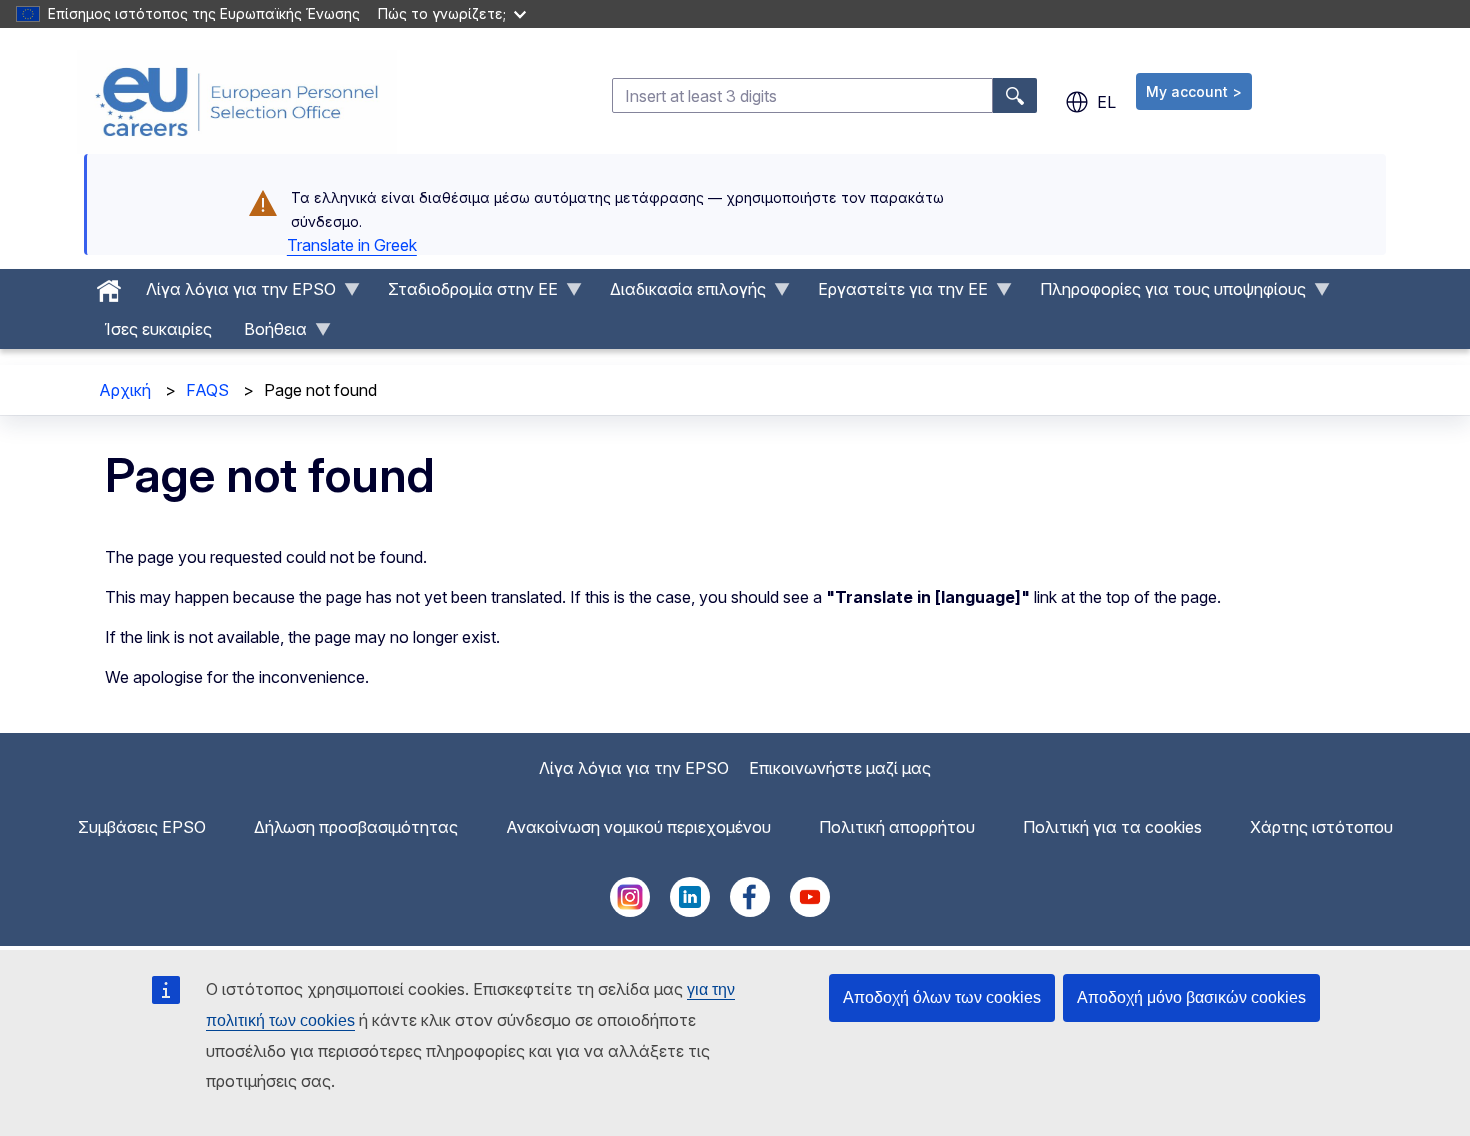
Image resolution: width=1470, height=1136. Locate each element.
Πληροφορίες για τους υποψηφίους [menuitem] (1165, 294)
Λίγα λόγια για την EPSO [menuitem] (233, 294)
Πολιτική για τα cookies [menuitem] (1112, 827)
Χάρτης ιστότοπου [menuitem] (1321, 827)
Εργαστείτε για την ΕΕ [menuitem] (895, 294)
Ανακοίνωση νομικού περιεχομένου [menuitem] (638, 827)
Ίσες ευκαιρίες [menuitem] (158, 329)
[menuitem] (109, 286)
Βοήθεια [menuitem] (267, 334)
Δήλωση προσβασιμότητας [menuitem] (356, 827)
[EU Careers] (237, 102)
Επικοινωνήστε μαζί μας (840, 768)
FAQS (207, 390)
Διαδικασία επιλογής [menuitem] (680, 294)
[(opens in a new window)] (630, 911)
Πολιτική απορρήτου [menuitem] (897, 827)
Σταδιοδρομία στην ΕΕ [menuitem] (465, 294)
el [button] (1106, 102)
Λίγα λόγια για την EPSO (634, 768)
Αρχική (125, 390)
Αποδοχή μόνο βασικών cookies (1191, 997)
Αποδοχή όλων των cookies (942, 997)
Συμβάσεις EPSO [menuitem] (142, 827)
